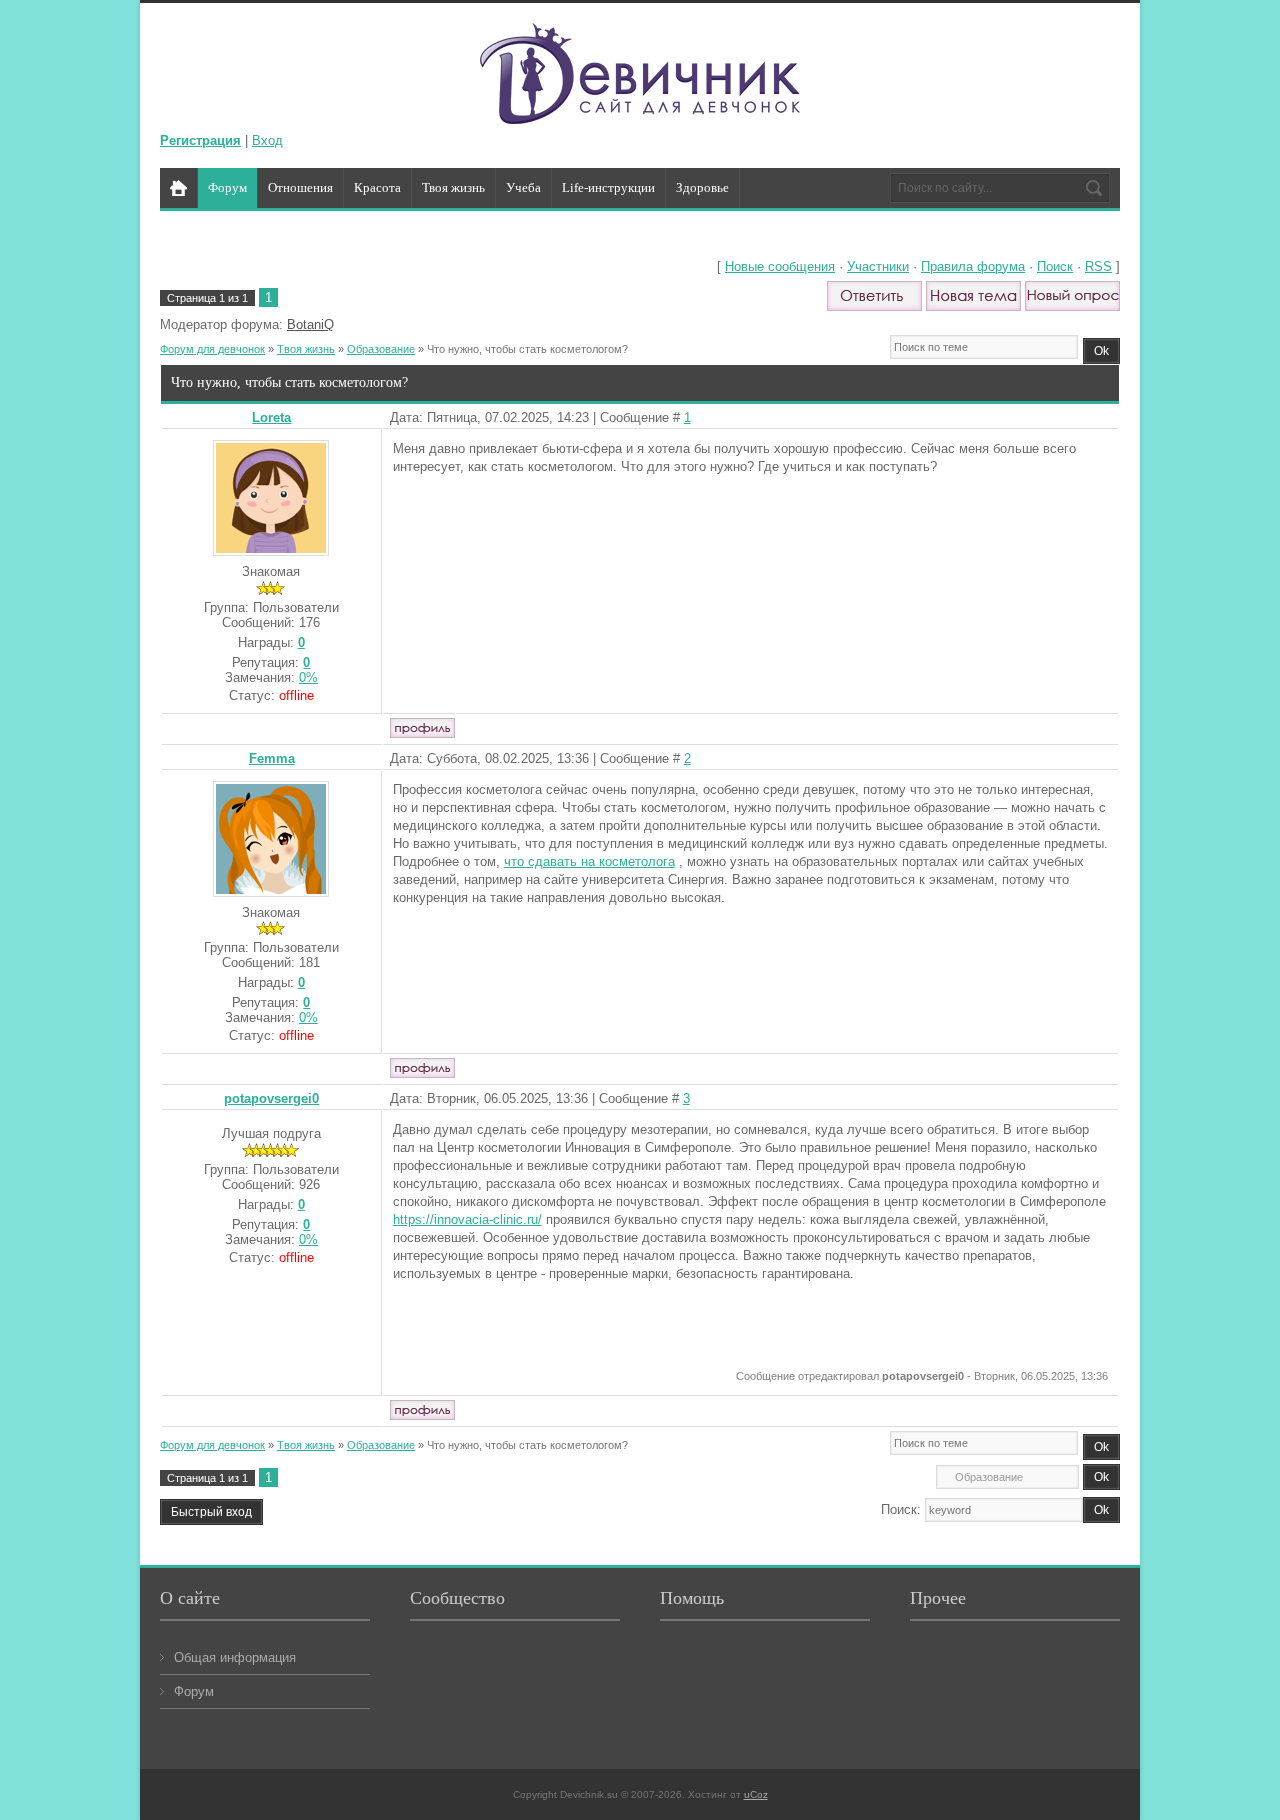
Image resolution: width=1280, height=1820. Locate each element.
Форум (194, 1691)
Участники (878, 266)
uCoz (756, 1794)
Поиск (1055, 266)
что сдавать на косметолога (589, 861)
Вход (267, 140)
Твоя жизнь (306, 349)
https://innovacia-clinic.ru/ (467, 1219)
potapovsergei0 (271, 1098)
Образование (381, 349)
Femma (272, 758)
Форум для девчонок (212, 349)
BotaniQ (310, 324)
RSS (1098, 266)
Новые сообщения (780, 266)
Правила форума (973, 266)
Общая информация (235, 1657)
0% (308, 677)
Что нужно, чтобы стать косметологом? (527, 349)
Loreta (271, 417)
